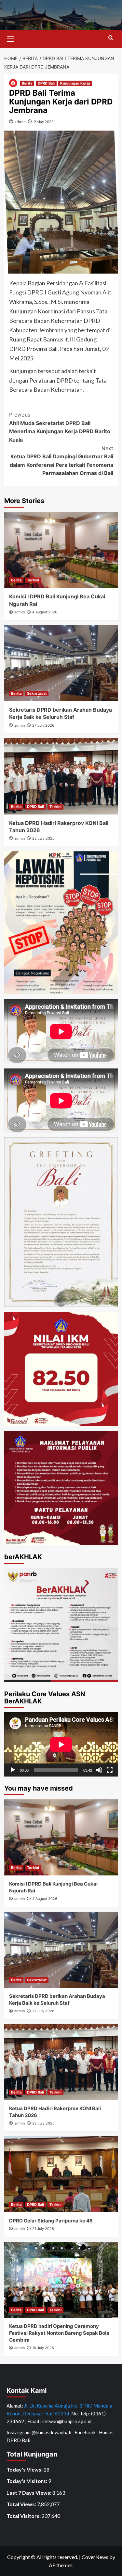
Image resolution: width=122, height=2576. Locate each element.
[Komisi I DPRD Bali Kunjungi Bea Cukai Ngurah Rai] (61, 550)
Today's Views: (25, 2469)
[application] (61, 1744)
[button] (11, 38)
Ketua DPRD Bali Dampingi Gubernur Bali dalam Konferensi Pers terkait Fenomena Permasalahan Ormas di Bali (61, 461)
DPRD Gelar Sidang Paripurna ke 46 (51, 2221)
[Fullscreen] (110, 1770)
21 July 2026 (43, 2229)
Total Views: (22, 2504)
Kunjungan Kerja (75, 83)
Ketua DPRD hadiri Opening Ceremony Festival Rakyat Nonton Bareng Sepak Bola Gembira (59, 2333)
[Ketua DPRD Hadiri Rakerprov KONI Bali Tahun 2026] (61, 776)
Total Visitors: (24, 2516)
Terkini (33, 580)
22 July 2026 (43, 838)
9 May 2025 (44, 122)
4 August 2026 (45, 612)
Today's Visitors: (27, 2481)
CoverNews (95, 2557)
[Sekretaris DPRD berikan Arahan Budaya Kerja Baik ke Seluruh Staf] (61, 663)
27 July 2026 (43, 725)
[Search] (111, 38)
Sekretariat (37, 693)
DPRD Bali (46, 83)
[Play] (13, 1770)
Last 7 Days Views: (29, 2493)
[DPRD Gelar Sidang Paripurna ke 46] (61, 2174)
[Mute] (99, 1770)
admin (20, 122)
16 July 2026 (43, 2348)
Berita (27, 83)
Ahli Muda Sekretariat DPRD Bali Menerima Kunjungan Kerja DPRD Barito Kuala (60, 427)
